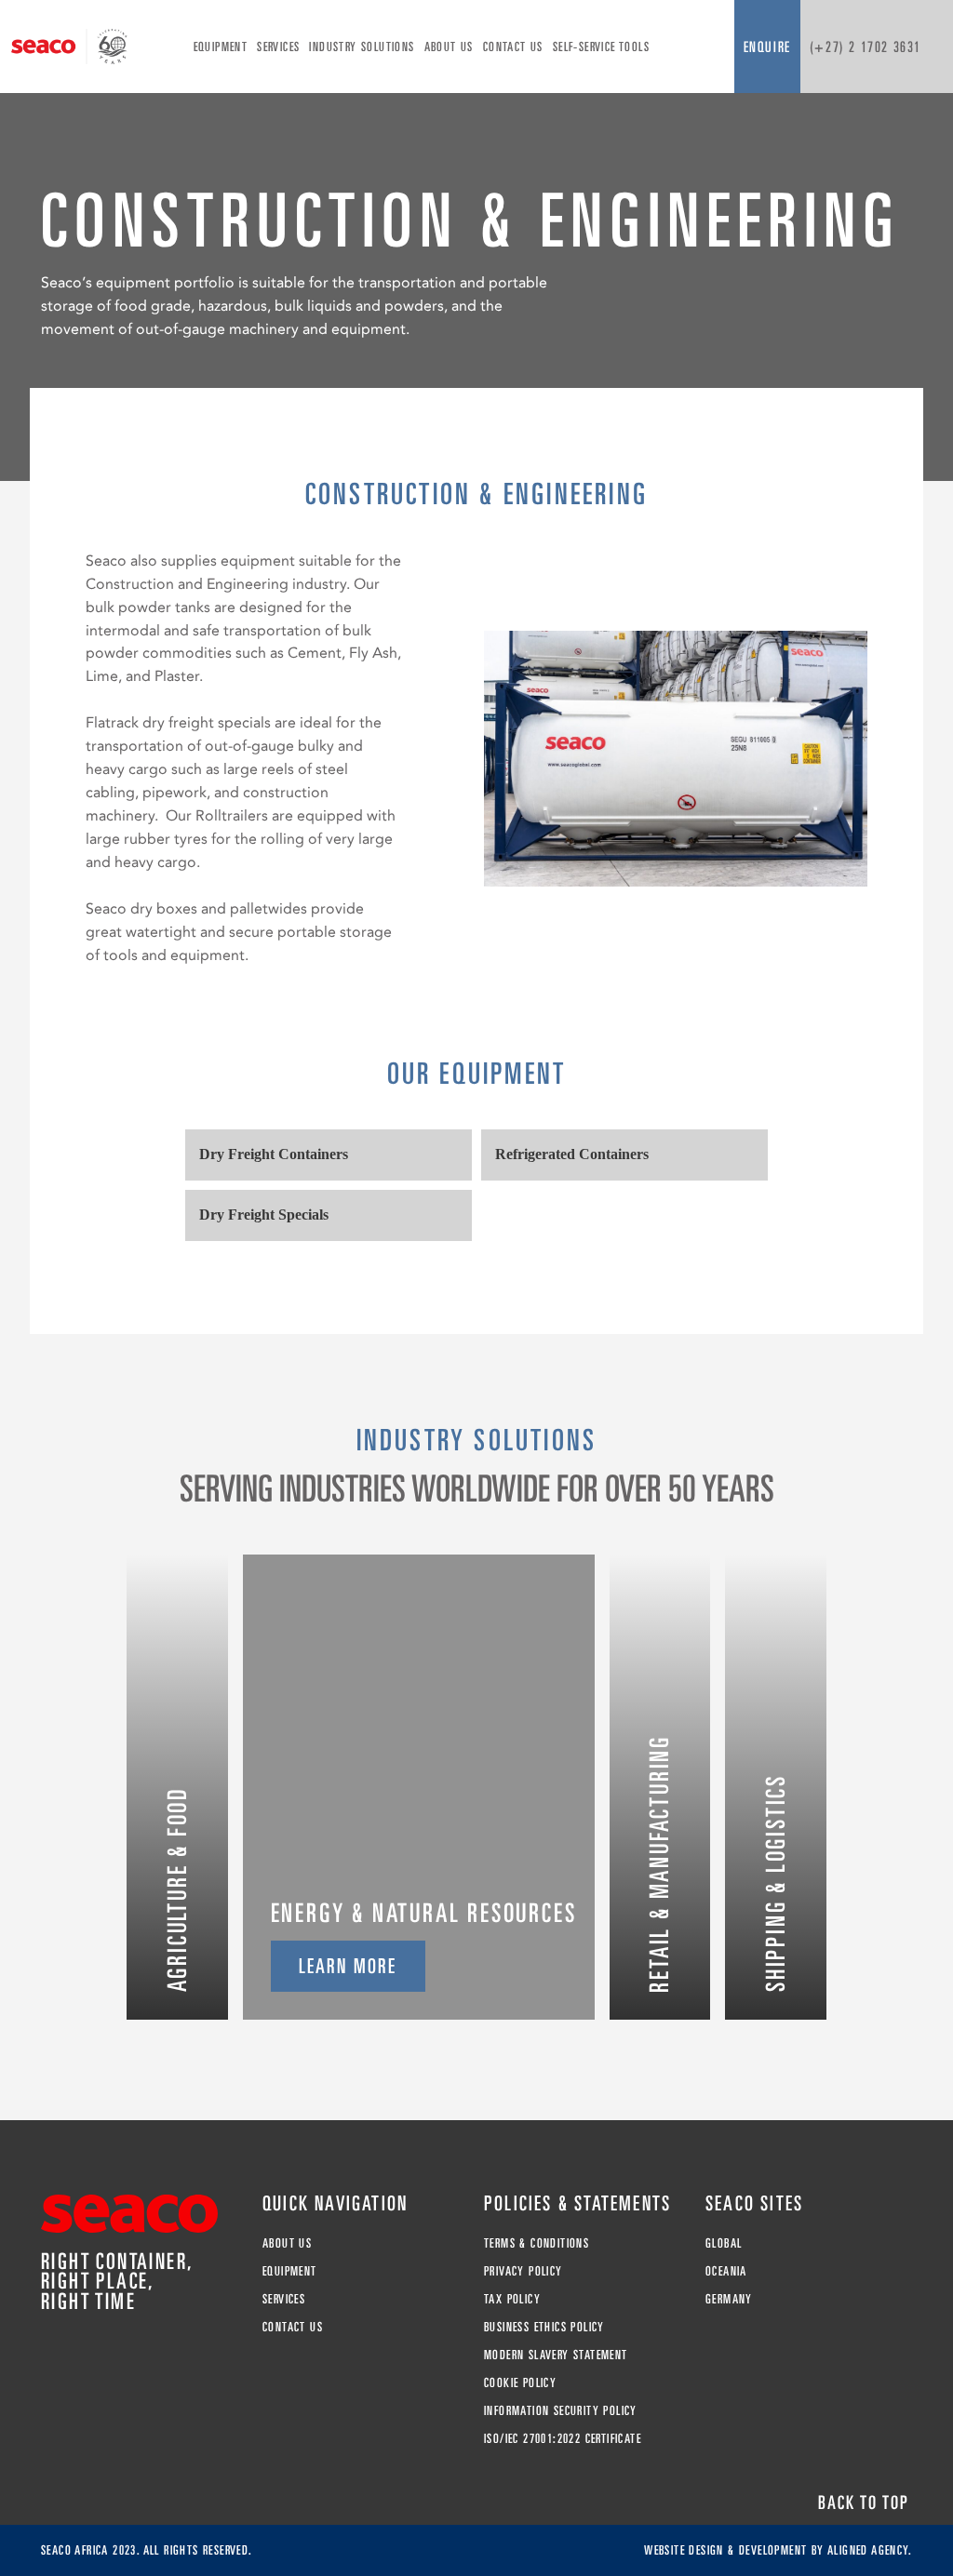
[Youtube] (75, 2351)
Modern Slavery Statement (556, 2355)
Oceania (726, 2271)
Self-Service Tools (601, 47)
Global (724, 2243)
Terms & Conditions (537, 2243)
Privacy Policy (523, 2271)
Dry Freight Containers (274, 1154)
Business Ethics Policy (544, 2327)
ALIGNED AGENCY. (870, 2550)
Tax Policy (512, 2299)
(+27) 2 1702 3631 (866, 47)
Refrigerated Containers (572, 1154)
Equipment (221, 47)
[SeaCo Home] (69, 47)
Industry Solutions (362, 47)
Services (278, 47)
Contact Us (513, 47)
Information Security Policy (561, 2410)
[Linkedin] (50, 2351)
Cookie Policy (520, 2382)
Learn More (348, 1966)
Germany (729, 2299)
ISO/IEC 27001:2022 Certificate (563, 2438)
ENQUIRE (767, 47)
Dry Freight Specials (264, 1215)
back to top (864, 2503)
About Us (449, 47)
